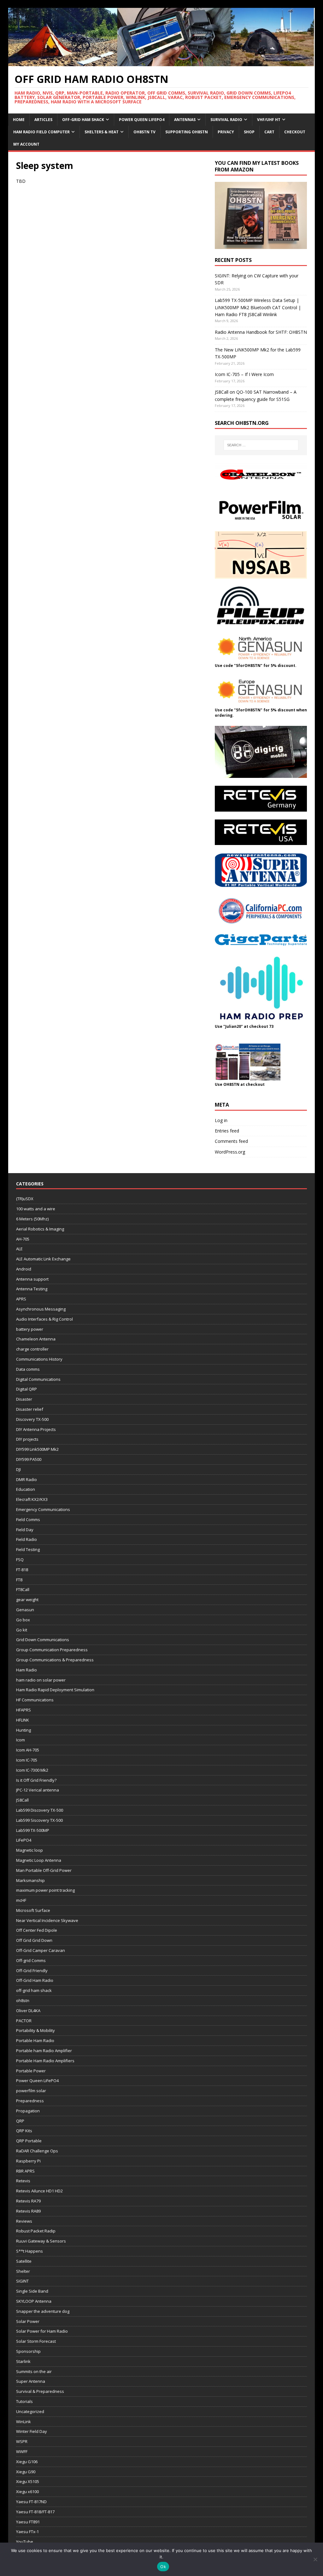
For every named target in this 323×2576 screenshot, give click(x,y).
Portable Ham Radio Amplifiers (45, 2061)
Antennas (185, 120)
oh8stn (23, 2000)
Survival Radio (226, 120)
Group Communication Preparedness (52, 1650)
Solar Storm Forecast (36, 2341)
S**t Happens (29, 2251)
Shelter (23, 2271)
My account (26, 144)
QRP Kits (24, 2131)
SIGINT (22, 2281)
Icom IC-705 (27, 1760)
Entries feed (227, 1131)
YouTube (25, 2542)
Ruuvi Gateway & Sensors (41, 2241)
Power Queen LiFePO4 (142, 120)
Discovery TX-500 (32, 1419)
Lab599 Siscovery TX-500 (39, 1820)
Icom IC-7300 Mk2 (32, 1770)
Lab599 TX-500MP (33, 1830)
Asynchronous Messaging (41, 1309)
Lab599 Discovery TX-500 (40, 1810)
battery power (30, 1329)
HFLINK (23, 1720)
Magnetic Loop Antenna (39, 1860)
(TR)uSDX (25, 1199)
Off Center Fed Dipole (37, 1930)
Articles (43, 120)
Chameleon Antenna (36, 1339)
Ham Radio (26, 1670)
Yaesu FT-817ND (31, 2502)
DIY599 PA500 (29, 1459)
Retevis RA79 (28, 2201)
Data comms (28, 1369)
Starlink (23, 2361)
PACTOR (24, 2021)
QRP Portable (29, 2141)
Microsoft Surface (33, 1910)
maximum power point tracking (45, 1890)
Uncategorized (30, 2411)
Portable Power (31, 2071)
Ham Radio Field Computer (41, 132)
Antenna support (32, 1279)
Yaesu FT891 (28, 2522)
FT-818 (22, 1570)
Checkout (295, 132)
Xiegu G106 (27, 2462)
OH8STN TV (144, 132)
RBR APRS (25, 2171)
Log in (221, 1120)
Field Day (25, 1530)
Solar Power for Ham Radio (42, 2331)
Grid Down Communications (43, 1640)
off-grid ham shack (34, 1990)
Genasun (25, 1610)
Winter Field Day (32, 2431)
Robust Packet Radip (36, 2231)
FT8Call (23, 1589)
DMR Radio (26, 1479)
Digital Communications (38, 1379)
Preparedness (30, 2101)
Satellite (24, 2261)
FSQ (20, 1560)
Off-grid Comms (31, 1960)
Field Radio (26, 1539)
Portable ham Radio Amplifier (44, 2051)
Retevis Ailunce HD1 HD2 (39, 2191)
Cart (269, 132)
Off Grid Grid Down (34, 1940)
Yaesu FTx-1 (27, 2532)
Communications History (39, 1359)
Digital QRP (26, 1389)
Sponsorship (28, 2351)
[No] (315, 2559)
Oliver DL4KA (28, 2011)
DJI (18, 1469)
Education (26, 1489)
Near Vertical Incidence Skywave (47, 1920)
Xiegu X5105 (28, 2481)
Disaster (24, 1399)
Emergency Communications (43, 1509)
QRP (20, 2121)
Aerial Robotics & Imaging (40, 1229)
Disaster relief (30, 1409)
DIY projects (27, 1439)
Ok (163, 2567)
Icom (21, 1740)
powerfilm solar (31, 2091)
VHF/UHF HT (269, 120)
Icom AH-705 (28, 1750)
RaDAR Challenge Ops (37, 2151)
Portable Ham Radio (35, 2041)
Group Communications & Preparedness (55, 1660)
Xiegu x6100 (27, 2492)
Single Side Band (32, 2291)
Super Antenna (31, 2381)
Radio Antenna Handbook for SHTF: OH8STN (261, 332)
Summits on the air (34, 2371)
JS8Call (22, 1800)
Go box (23, 1620)
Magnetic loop (29, 1850)
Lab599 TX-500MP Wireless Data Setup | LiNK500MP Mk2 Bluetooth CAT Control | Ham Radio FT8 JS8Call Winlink (258, 307)
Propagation (28, 2111)
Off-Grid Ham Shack (83, 120)
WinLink (23, 2422)
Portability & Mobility (35, 2030)
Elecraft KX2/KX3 (32, 1499)
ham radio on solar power (41, 1680)
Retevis (23, 2181)
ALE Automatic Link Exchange (43, 1259)
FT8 (19, 1580)
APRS (21, 1299)
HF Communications (35, 1700)
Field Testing (28, 1549)
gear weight (27, 1600)
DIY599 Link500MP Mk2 (37, 1449)
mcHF (21, 1900)
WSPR (22, 2441)
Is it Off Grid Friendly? (36, 1780)
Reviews (24, 2221)
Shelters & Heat (102, 132)
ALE (19, 1249)
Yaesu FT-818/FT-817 (35, 2512)
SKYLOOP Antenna (34, 2301)
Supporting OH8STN (187, 132)
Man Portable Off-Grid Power (44, 1870)
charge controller (32, 1349)
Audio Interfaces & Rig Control (44, 1319)
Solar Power (28, 2321)
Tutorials (24, 2401)
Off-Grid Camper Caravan (41, 1950)
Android (24, 1269)
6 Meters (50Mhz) (32, 1219)
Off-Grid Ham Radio (35, 1980)
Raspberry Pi (28, 2161)
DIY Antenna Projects (36, 1429)
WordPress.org (230, 1152)
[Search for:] (261, 445)
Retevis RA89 (28, 2211)
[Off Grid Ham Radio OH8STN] (162, 63)
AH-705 (23, 1239)
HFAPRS (23, 1710)
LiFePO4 (24, 1840)
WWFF (22, 2452)
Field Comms (28, 1520)
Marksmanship (30, 1880)
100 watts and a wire (36, 1209)
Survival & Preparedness (40, 2391)
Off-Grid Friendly (32, 1971)
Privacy (226, 132)
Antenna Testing (32, 1289)
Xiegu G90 (26, 2472)
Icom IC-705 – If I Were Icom (244, 374)
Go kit (22, 1630)
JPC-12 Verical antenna (38, 1790)
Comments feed (231, 1141)
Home (19, 120)
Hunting (23, 1730)
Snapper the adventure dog (43, 2311)
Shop (249, 132)
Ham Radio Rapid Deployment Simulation (55, 1690)
